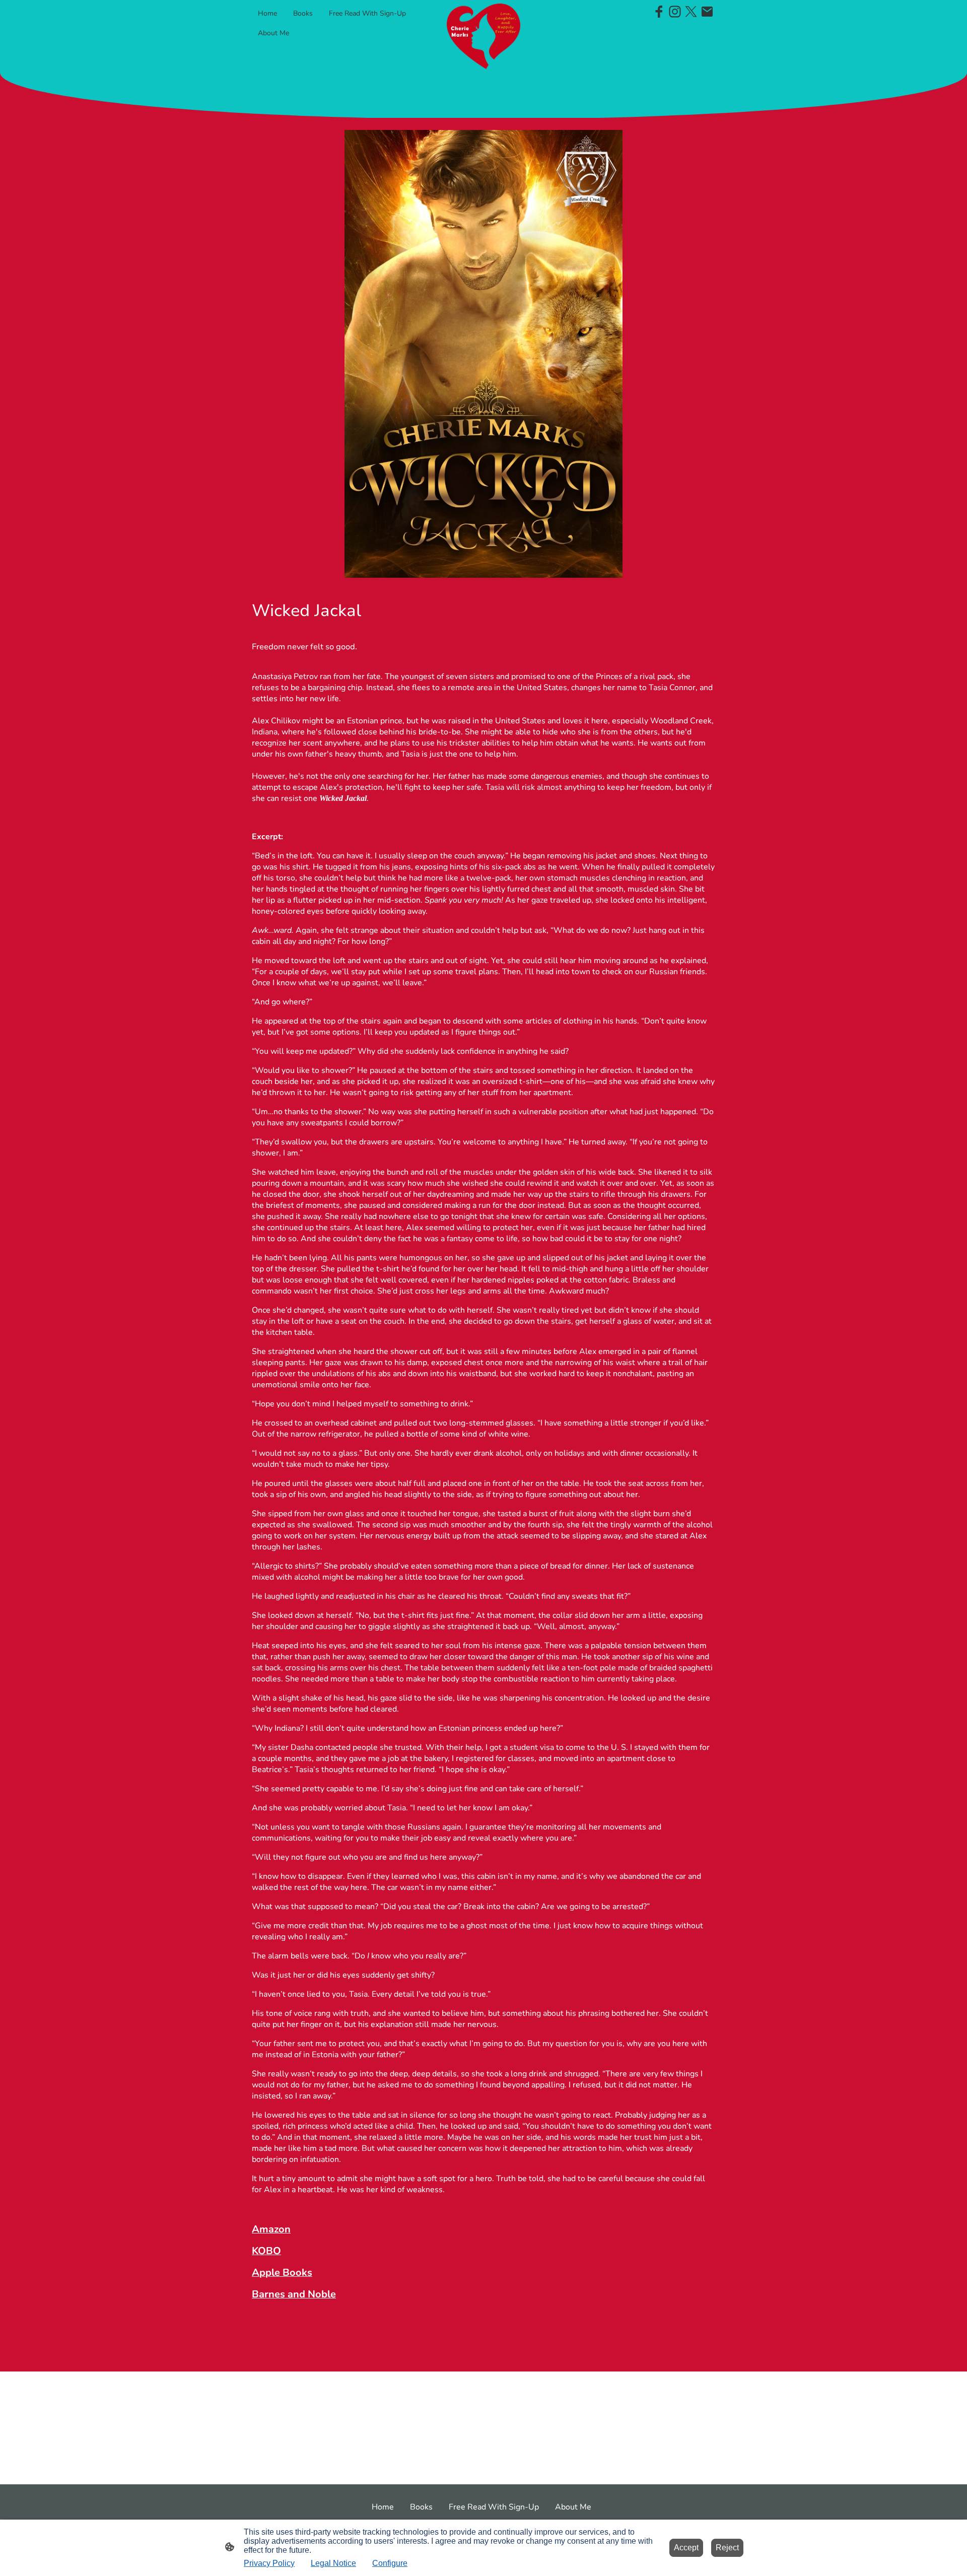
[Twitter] (691, 12)
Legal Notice (333, 2563)
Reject (727, 2548)
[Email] (707, 12)
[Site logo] (484, 36)
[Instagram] (675, 12)
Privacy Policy (269, 2563)
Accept (686, 2548)
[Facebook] (659, 12)
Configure (390, 2563)
